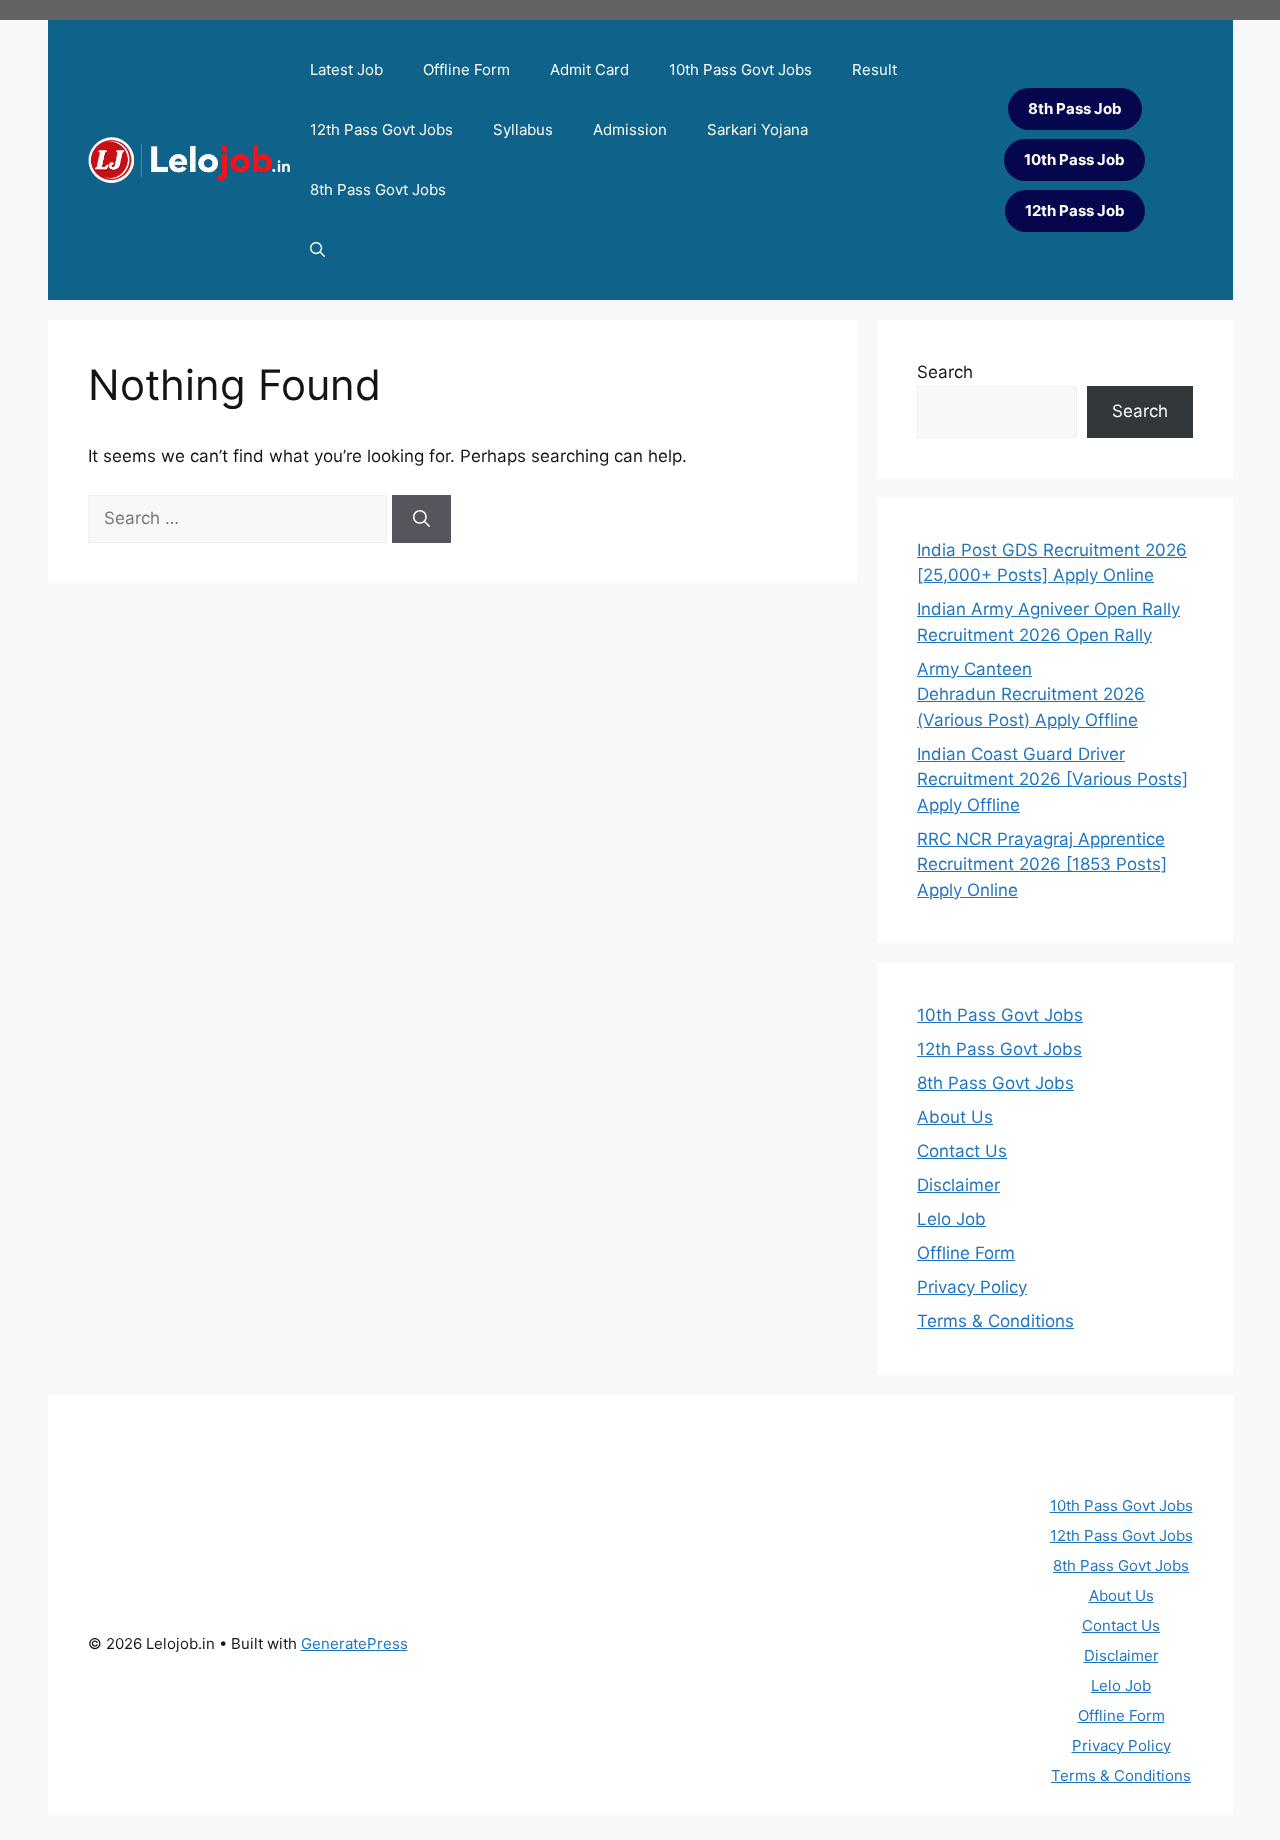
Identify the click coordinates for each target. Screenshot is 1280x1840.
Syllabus (523, 129)
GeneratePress (354, 1643)
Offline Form (466, 69)
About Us (955, 1117)
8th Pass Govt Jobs (378, 189)
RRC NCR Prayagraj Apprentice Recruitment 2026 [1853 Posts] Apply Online (1042, 864)
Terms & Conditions (995, 1321)
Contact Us (962, 1151)
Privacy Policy (972, 1287)
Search (945, 372)
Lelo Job (951, 1219)
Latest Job (346, 69)
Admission (630, 129)
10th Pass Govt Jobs (740, 69)
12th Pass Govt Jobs (381, 129)
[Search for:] (240, 518)
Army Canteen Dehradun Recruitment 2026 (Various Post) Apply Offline (1031, 694)
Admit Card (589, 69)
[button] (317, 250)
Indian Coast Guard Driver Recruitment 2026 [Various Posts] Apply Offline (1052, 779)
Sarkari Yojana (757, 129)
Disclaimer (958, 1185)
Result (874, 69)
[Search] (421, 519)
